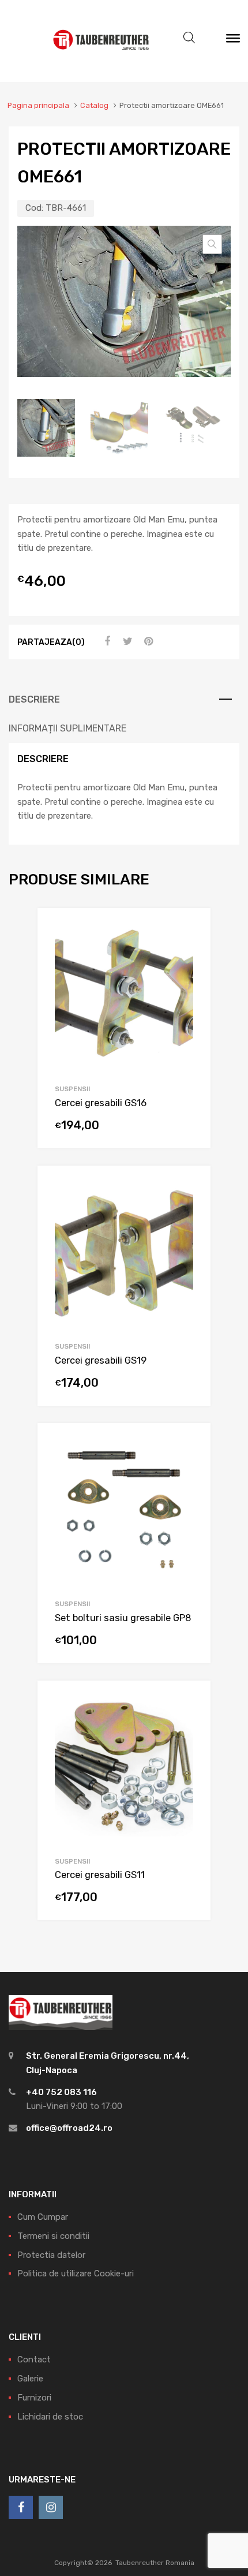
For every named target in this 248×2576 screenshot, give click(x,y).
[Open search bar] (189, 38)
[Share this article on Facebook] (106, 641)
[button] (212, 244)
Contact (34, 2360)
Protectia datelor (51, 2255)
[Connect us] (21, 2507)
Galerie (30, 2379)
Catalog (94, 105)
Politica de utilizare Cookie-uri (76, 2273)
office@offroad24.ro (69, 2128)
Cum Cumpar (43, 2217)
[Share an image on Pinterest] (147, 641)
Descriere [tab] (34, 699)
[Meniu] (233, 41)
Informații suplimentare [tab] (67, 728)
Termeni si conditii (53, 2236)
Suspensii (72, 1089)
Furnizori (34, 2398)
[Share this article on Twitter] (126, 641)
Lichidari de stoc (50, 2417)
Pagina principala (38, 105)
